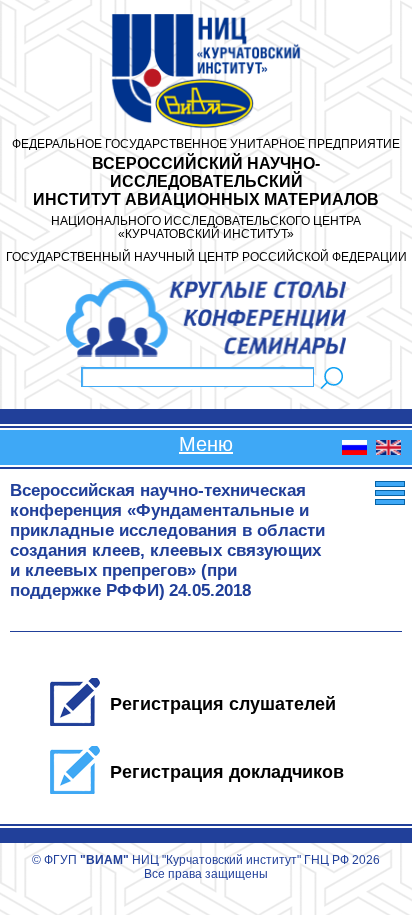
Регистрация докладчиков (227, 772)
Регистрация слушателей (223, 704)
